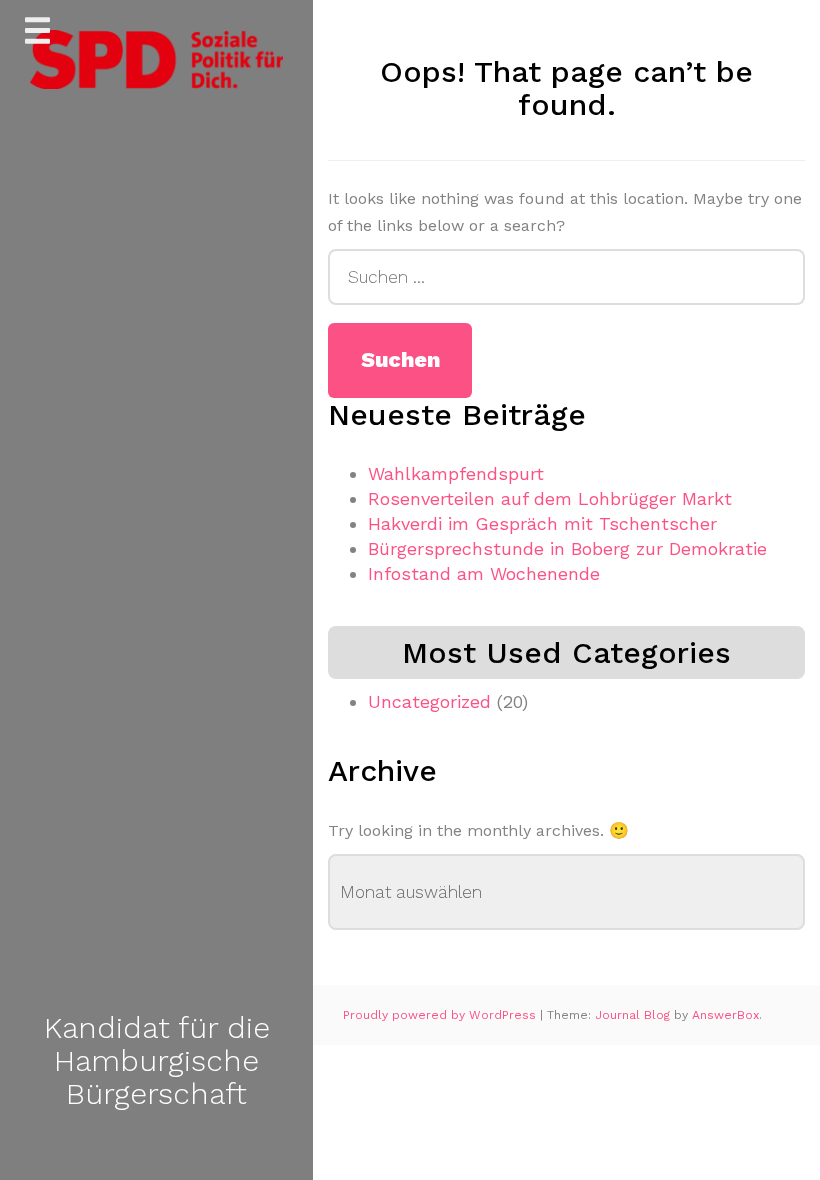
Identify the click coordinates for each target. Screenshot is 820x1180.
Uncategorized (429, 701)
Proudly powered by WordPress (441, 1015)
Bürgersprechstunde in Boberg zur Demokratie (567, 548)
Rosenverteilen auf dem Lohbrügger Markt (550, 498)
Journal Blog (634, 1015)
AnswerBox (725, 1015)
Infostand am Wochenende (484, 573)
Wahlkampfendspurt (456, 473)
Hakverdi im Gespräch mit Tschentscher (542, 523)
